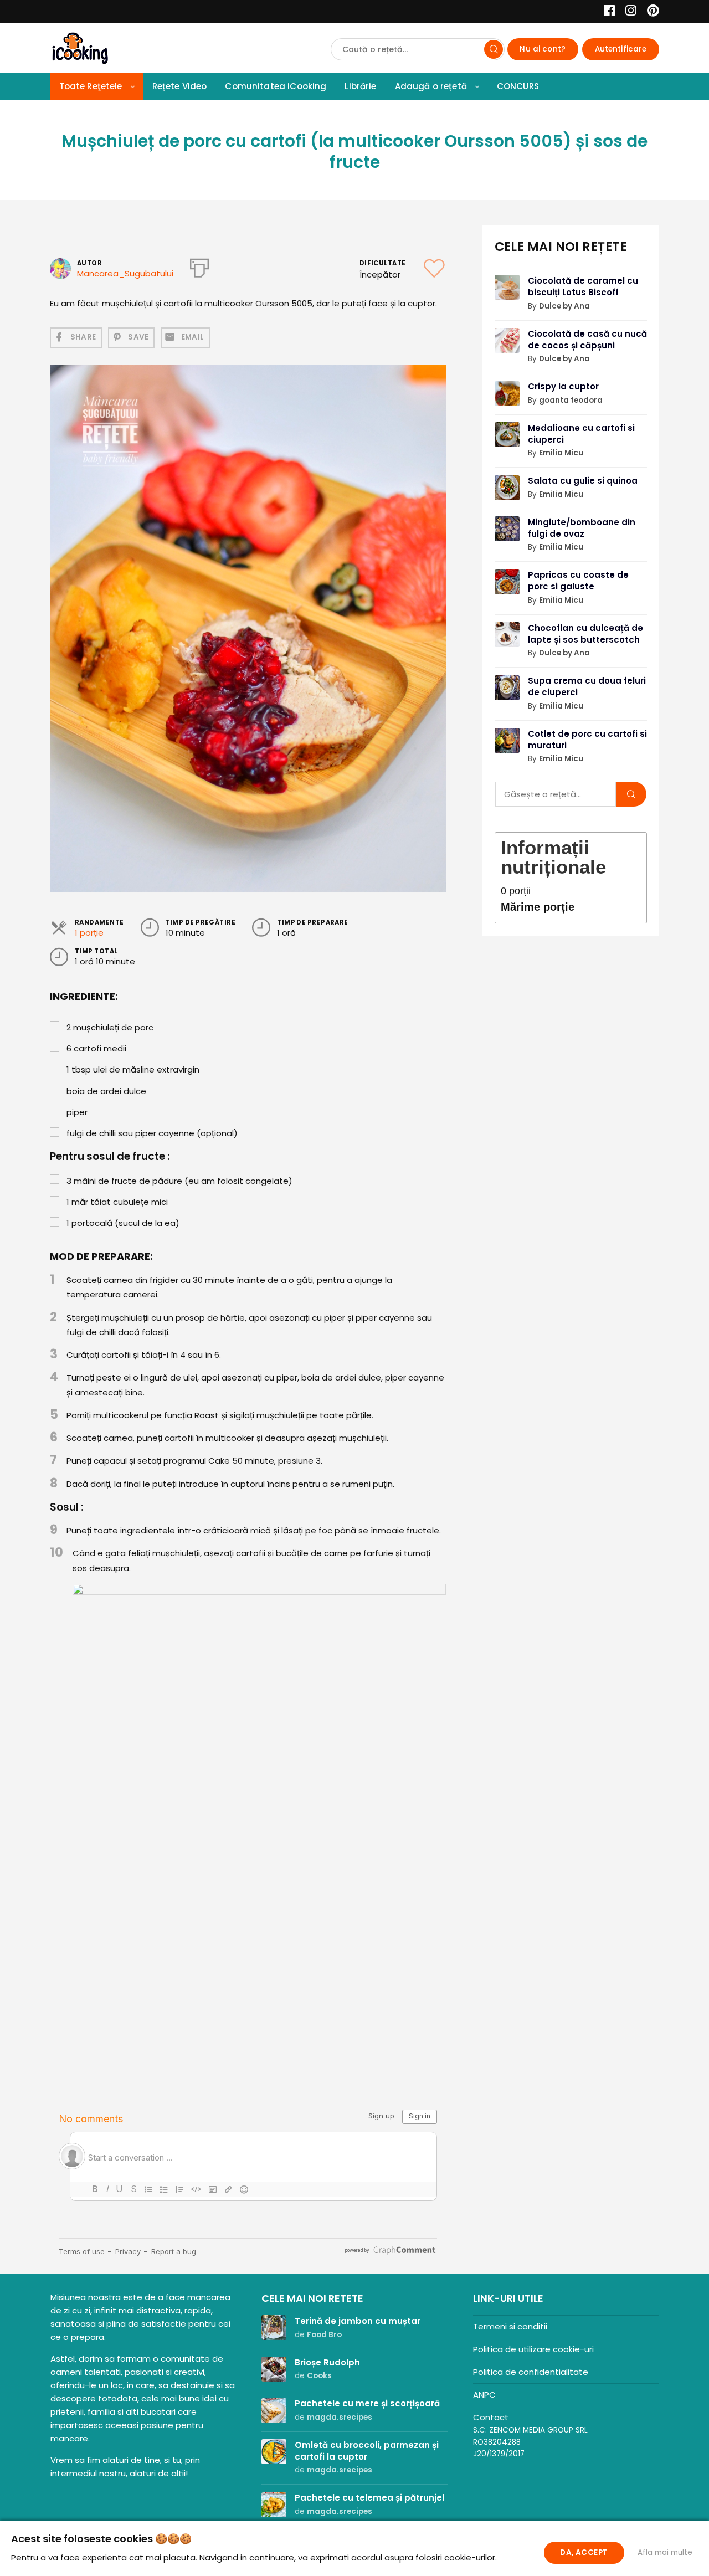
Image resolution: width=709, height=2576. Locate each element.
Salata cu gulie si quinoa (583, 481)
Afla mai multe (665, 2552)
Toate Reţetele (91, 86)
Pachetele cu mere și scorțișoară (367, 2403)
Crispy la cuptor (563, 386)
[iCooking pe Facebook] (606, 12)
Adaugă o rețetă (431, 86)
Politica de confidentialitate (531, 2372)
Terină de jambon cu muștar (358, 2321)
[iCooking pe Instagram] (628, 12)
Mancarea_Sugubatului (125, 273)
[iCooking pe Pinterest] (649, 12)
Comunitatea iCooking (276, 86)
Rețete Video (180, 86)
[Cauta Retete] (494, 49)
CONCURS (518, 86)
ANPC (484, 2395)
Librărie (360, 86)
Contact (491, 2417)
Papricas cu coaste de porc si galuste (578, 581)
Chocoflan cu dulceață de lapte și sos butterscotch (585, 634)
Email (193, 337)
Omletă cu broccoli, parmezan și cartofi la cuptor (367, 2451)
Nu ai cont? (543, 49)
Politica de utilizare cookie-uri (533, 2349)
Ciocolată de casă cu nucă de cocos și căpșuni (587, 340)
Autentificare (621, 49)
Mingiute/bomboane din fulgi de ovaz (582, 528)
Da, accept (584, 2552)
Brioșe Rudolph (327, 2362)
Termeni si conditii (510, 2326)
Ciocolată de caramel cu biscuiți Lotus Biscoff (583, 286)
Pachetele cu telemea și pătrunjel (369, 2498)
